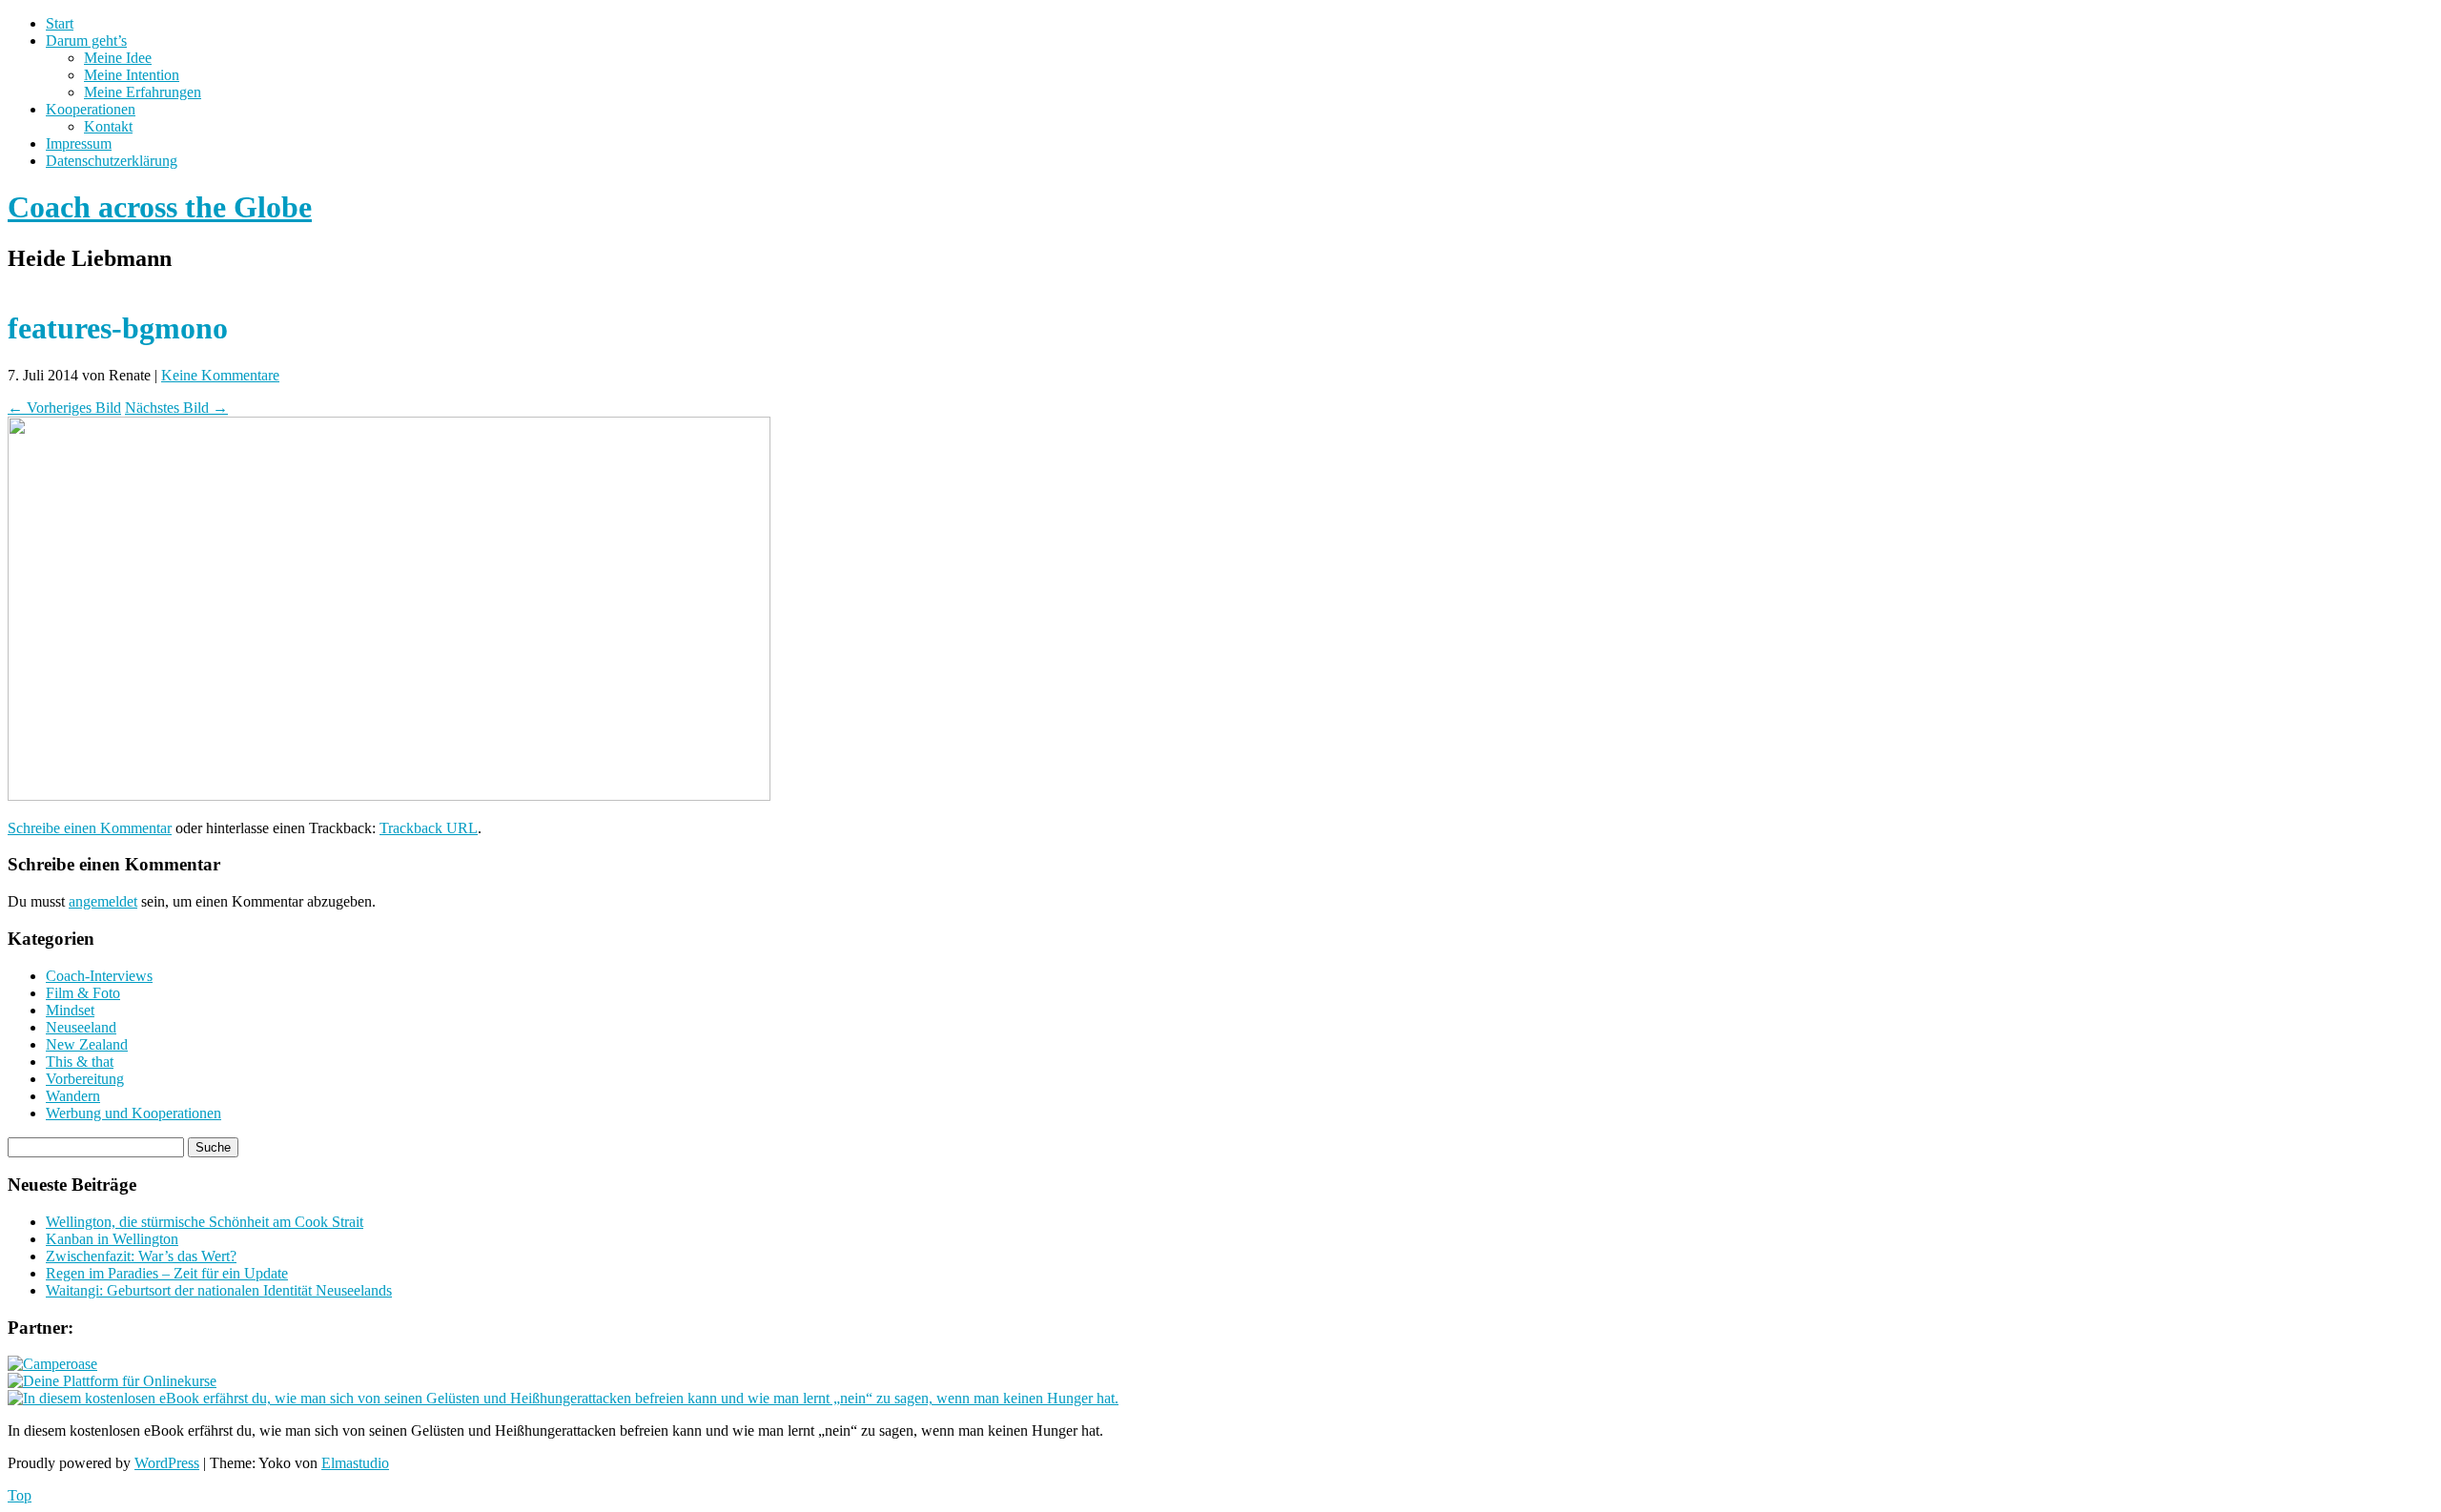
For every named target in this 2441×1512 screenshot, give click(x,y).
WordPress (167, 1463)
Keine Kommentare (220, 375)
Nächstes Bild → (176, 408)
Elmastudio (355, 1463)
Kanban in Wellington (112, 1239)
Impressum (79, 143)
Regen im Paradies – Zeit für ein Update (167, 1273)
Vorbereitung (85, 1079)
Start (60, 23)
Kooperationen (91, 109)
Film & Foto (83, 993)
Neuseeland (81, 1027)
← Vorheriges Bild (64, 408)
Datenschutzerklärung (112, 161)
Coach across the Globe (160, 207)
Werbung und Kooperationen (133, 1113)
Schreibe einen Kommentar (90, 828)
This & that (80, 1062)
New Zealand (87, 1044)
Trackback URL (429, 828)
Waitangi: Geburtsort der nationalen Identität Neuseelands (219, 1290)
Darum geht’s (86, 41)
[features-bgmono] (389, 796)
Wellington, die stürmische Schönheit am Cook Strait (205, 1222)
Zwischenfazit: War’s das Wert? (141, 1256)
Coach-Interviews (99, 976)
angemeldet (103, 901)
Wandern (73, 1096)
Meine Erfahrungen (143, 92)
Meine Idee (118, 58)
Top (20, 1495)
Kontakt (108, 126)
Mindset (70, 1010)
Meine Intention (132, 75)
